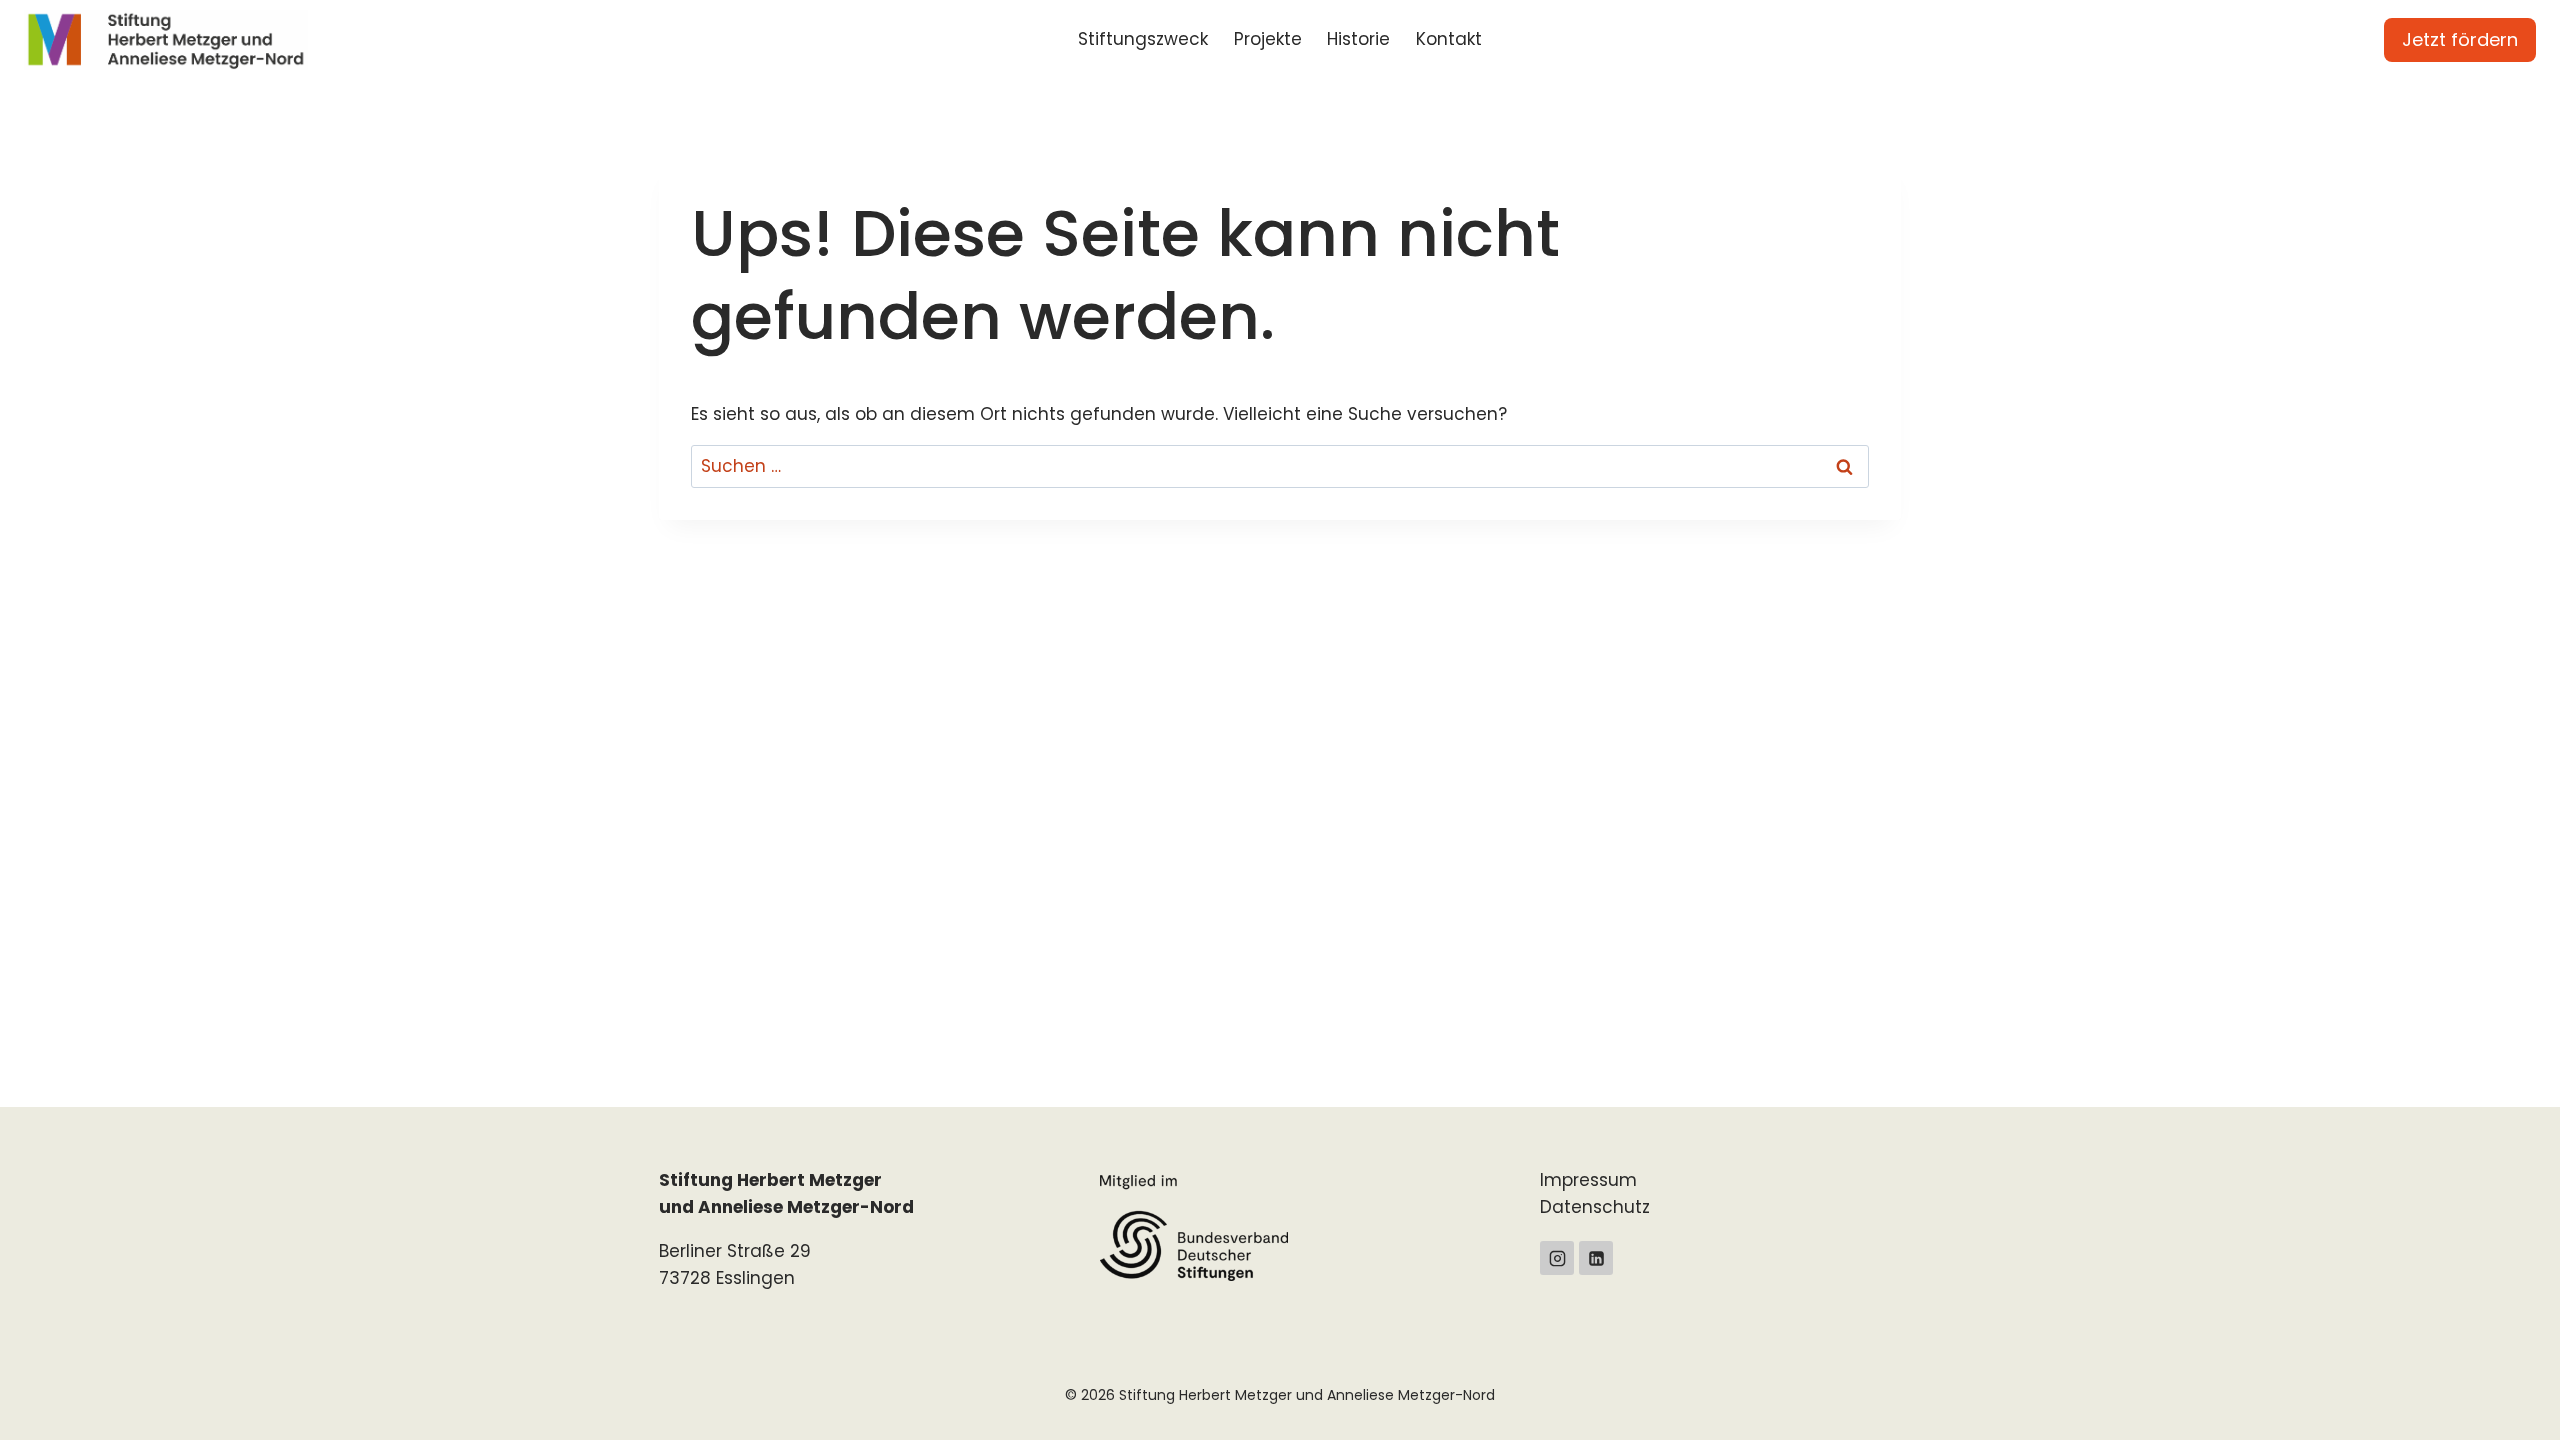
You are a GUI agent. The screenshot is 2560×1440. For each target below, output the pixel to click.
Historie (1358, 39)
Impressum (1588, 1180)
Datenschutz (1595, 1207)
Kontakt (1449, 39)
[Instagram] (1557, 1258)
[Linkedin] (1596, 1258)
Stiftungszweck (1143, 39)
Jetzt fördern (2460, 39)
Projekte (1268, 39)
